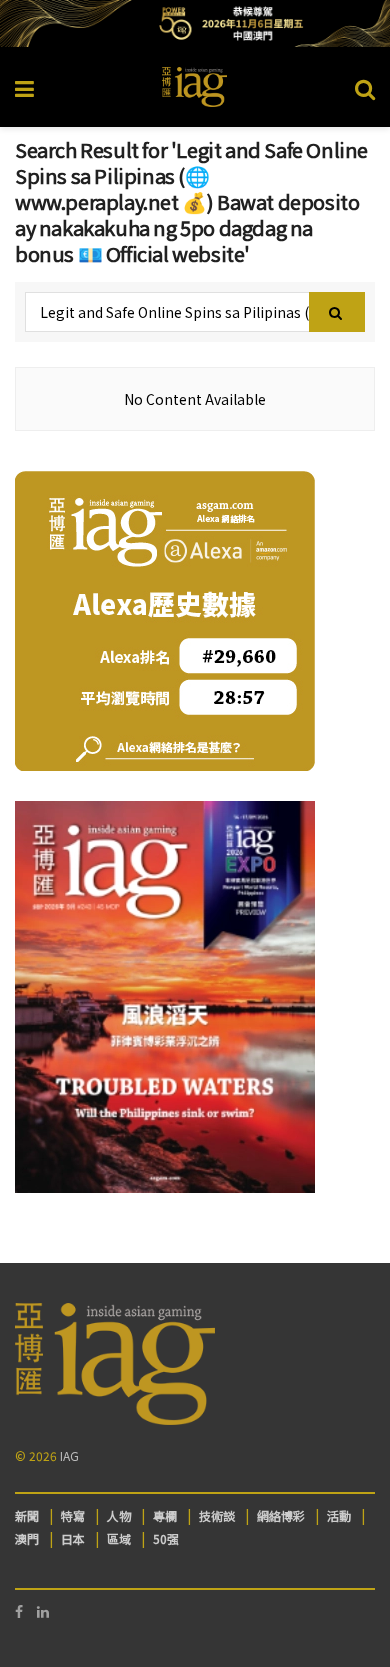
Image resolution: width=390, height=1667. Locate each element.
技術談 (217, 1515)
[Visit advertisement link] (195, 23)
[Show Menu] (24, 87)
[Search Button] (365, 87)
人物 (119, 1515)
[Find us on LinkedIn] (43, 1611)
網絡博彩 (281, 1515)
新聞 (27, 1515)
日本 (73, 1538)
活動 (339, 1515)
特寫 (73, 1515)
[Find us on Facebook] (19, 1611)
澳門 (27, 1538)
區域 (119, 1538)
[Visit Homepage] (195, 87)
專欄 (165, 1515)
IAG (69, 1455)
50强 (166, 1538)
